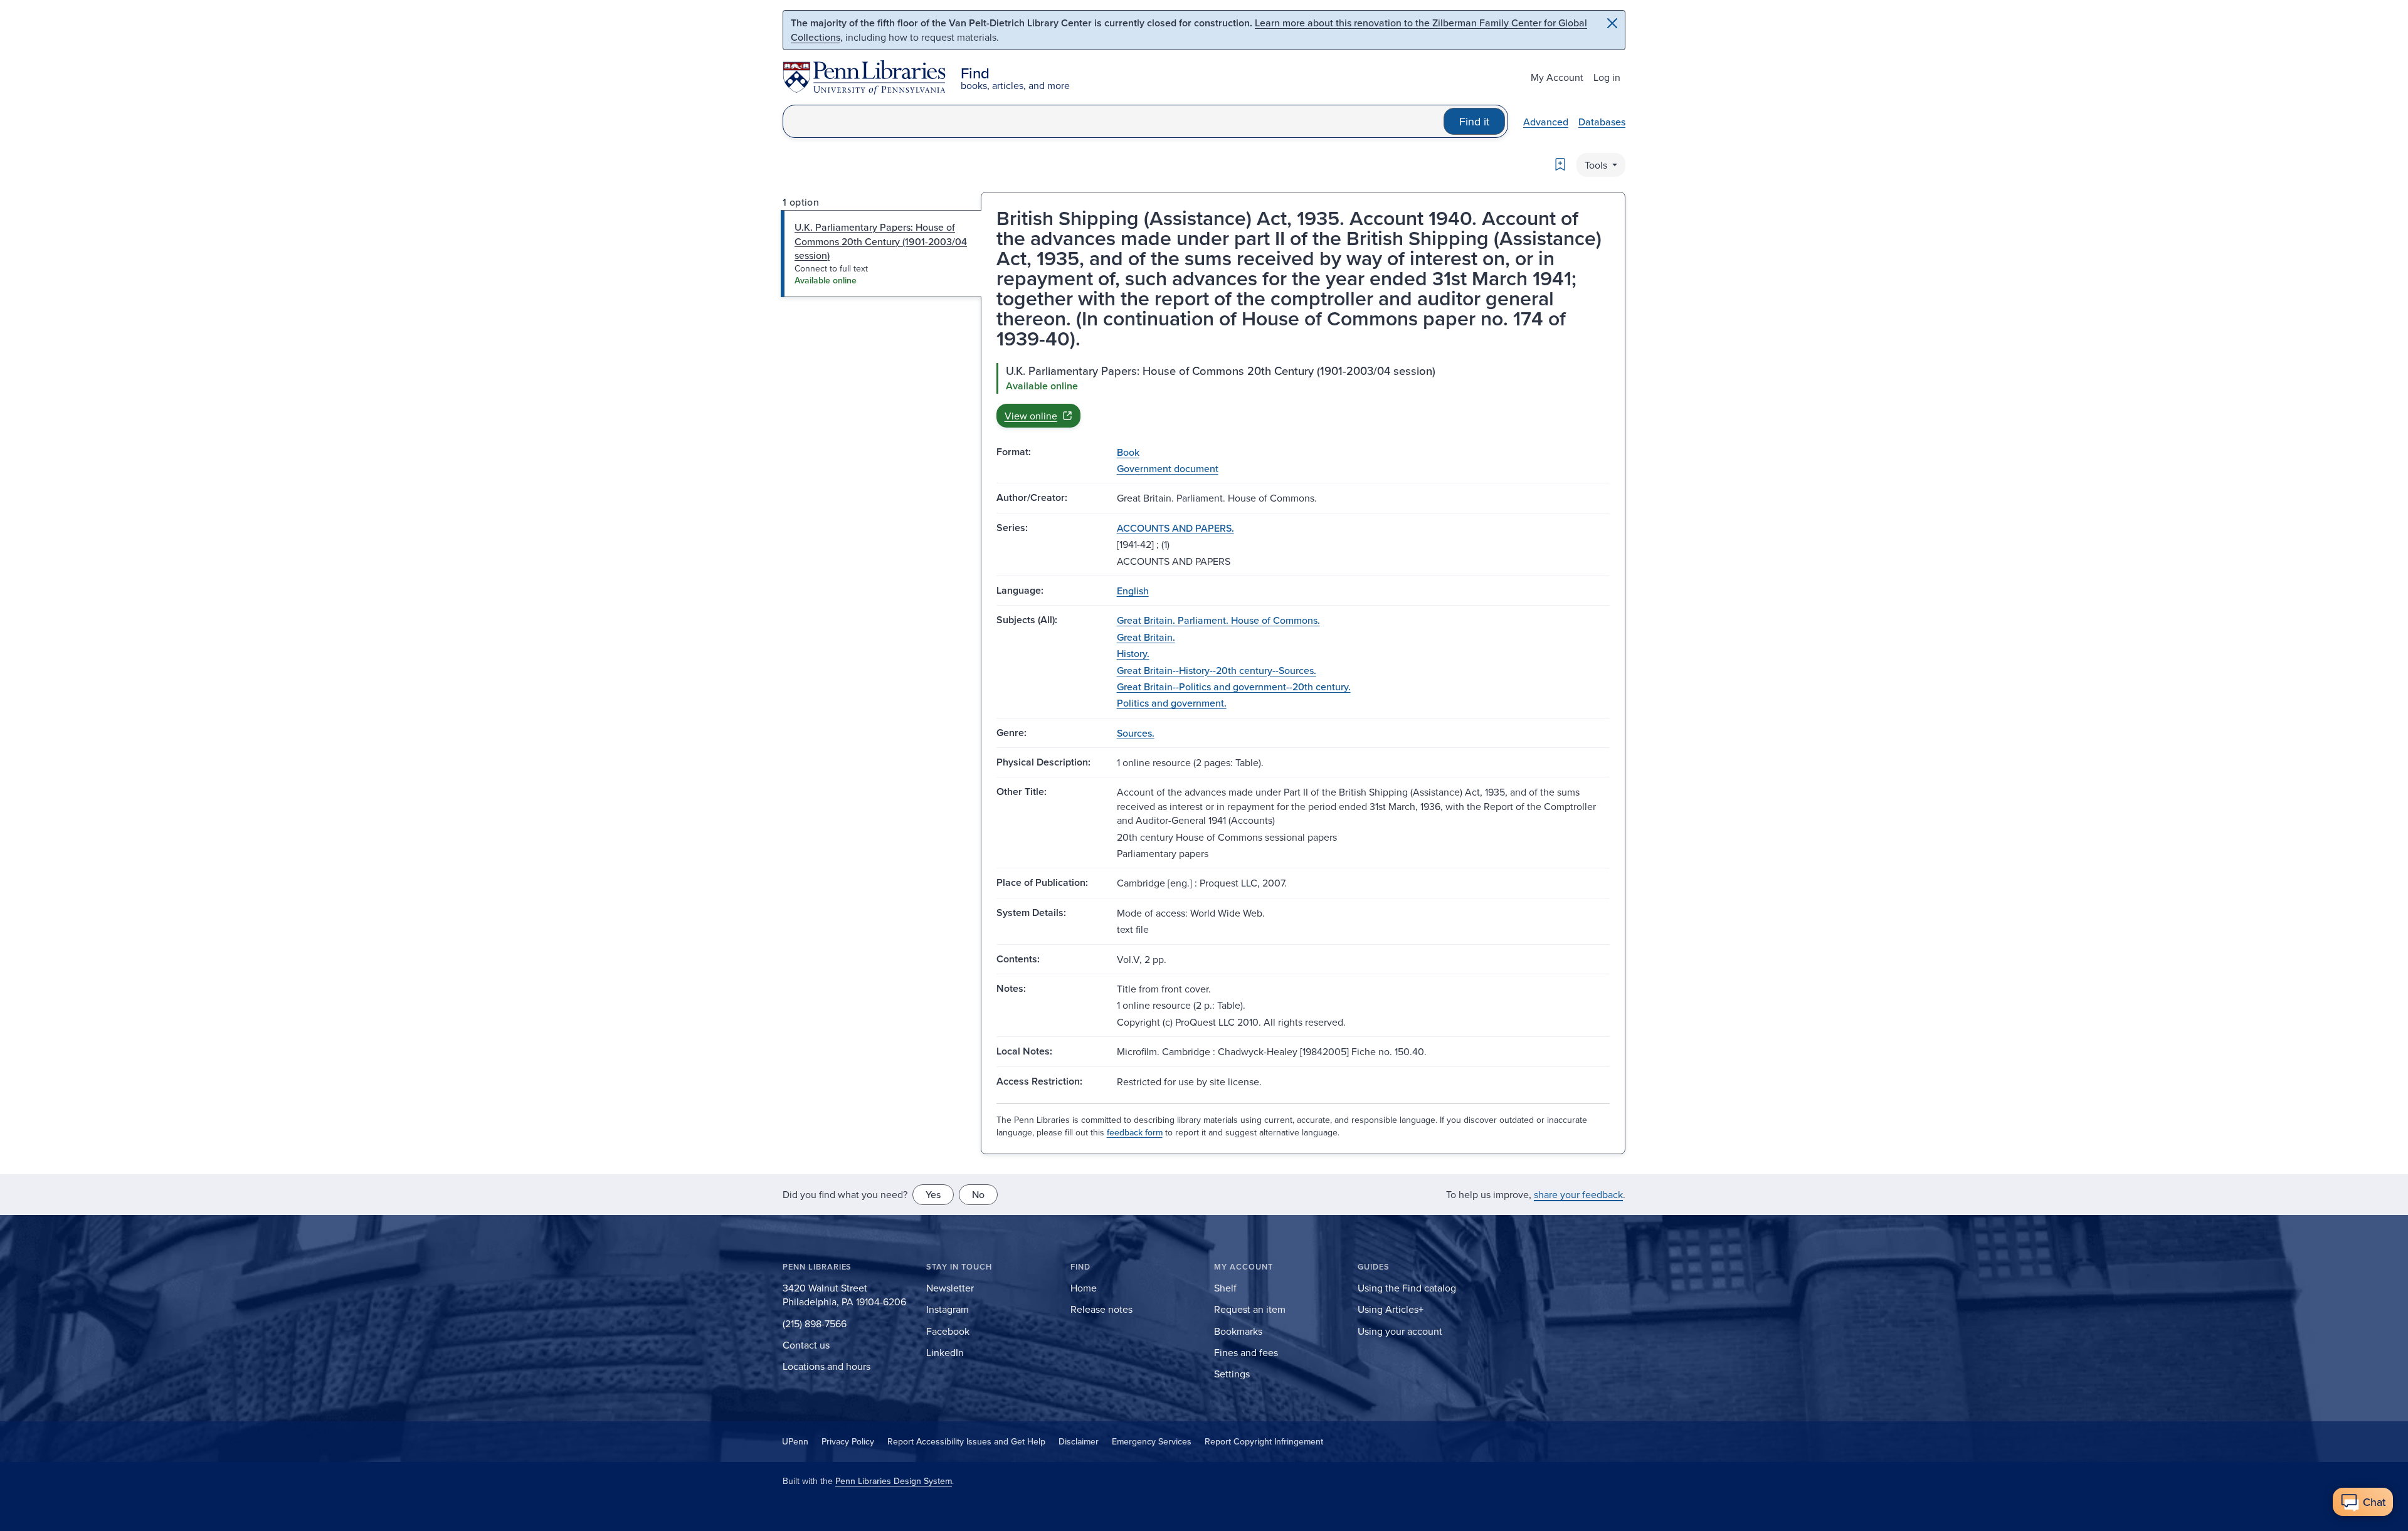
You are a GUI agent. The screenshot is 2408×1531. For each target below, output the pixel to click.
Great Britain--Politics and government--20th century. (1234, 687)
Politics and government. (1172, 703)
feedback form (1135, 1132)
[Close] (1612, 23)
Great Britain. (1146, 637)
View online (1031, 416)
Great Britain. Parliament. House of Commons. (1218, 620)
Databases (1602, 122)
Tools (1597, 165)
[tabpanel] (1303, 395)
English (1133, 591)
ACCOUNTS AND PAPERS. (1175, 528)
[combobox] (1113, 121)
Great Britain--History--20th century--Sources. (1217, 670)
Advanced (1546, 122)
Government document (1168, 468)
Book (1128, 452)
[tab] (881, 254)
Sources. (1136, 733)
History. (1133, 653)
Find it (1474, 121)
